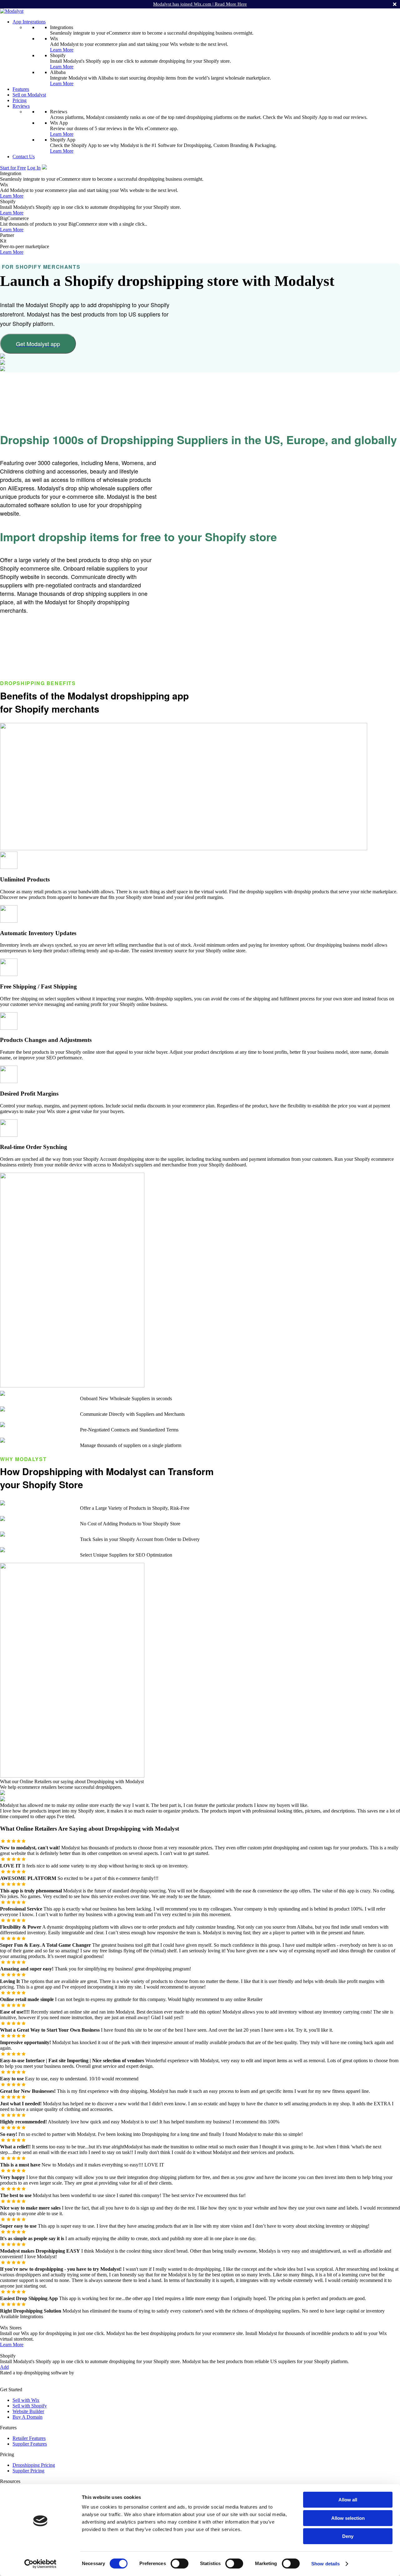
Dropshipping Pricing (34, 2465)
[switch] (180, 2564)
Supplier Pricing (28, 2471)
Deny (348, 2536)
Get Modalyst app (38, 344)
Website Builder (28, 2411)
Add (4, 2367)
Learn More (62, 50)
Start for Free (13, 168)
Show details (325, 2564)
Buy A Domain (27, 2417)
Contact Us (24, 157)
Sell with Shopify (30, 2406)
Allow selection (348, 2518)
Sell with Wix (26, 2400)
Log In (34, 168)
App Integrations (29, 22)
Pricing (20, 100)
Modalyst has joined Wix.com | (200, 4)
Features (21, 89)
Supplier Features (30, 2444)
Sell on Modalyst (29, 95)
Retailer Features (29, 2438)
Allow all (348, 2500)
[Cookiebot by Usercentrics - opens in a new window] (40, 2564)
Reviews (21, 106)
